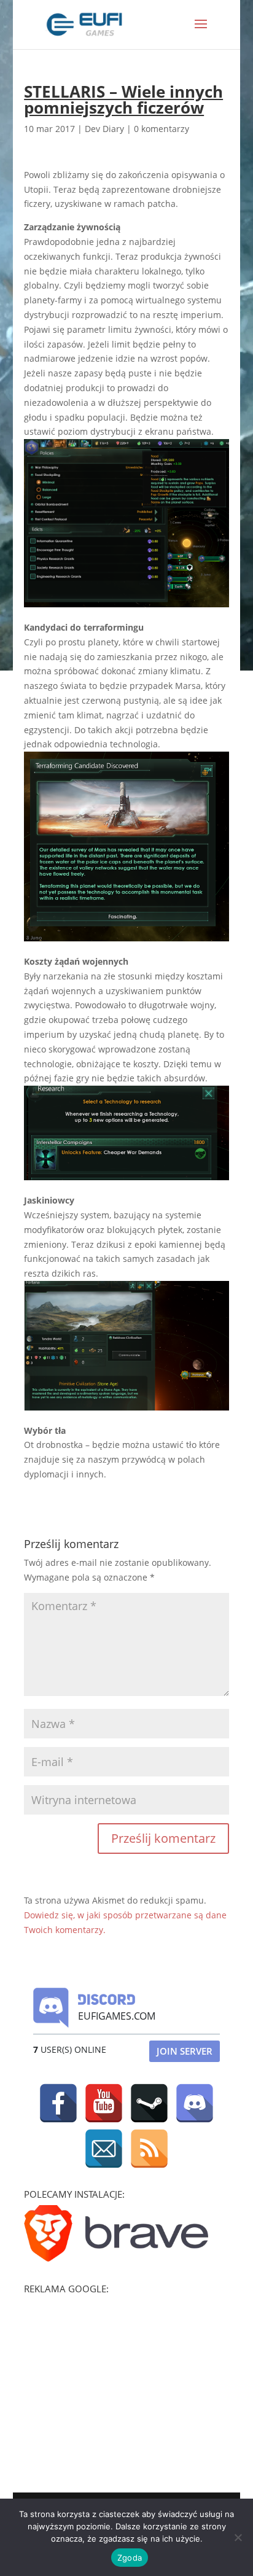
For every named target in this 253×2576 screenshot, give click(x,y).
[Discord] (195, 2103)
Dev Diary (104, 129)
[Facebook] (58, 2103)
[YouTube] (104, 2103)
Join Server (185, 2051)
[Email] (104, 2149)
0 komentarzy (162, 129)
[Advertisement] (116, 2376)
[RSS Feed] (149, 2149)
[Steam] (149, 2103)
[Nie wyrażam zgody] (238, 2537)
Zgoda (130, 2558)
